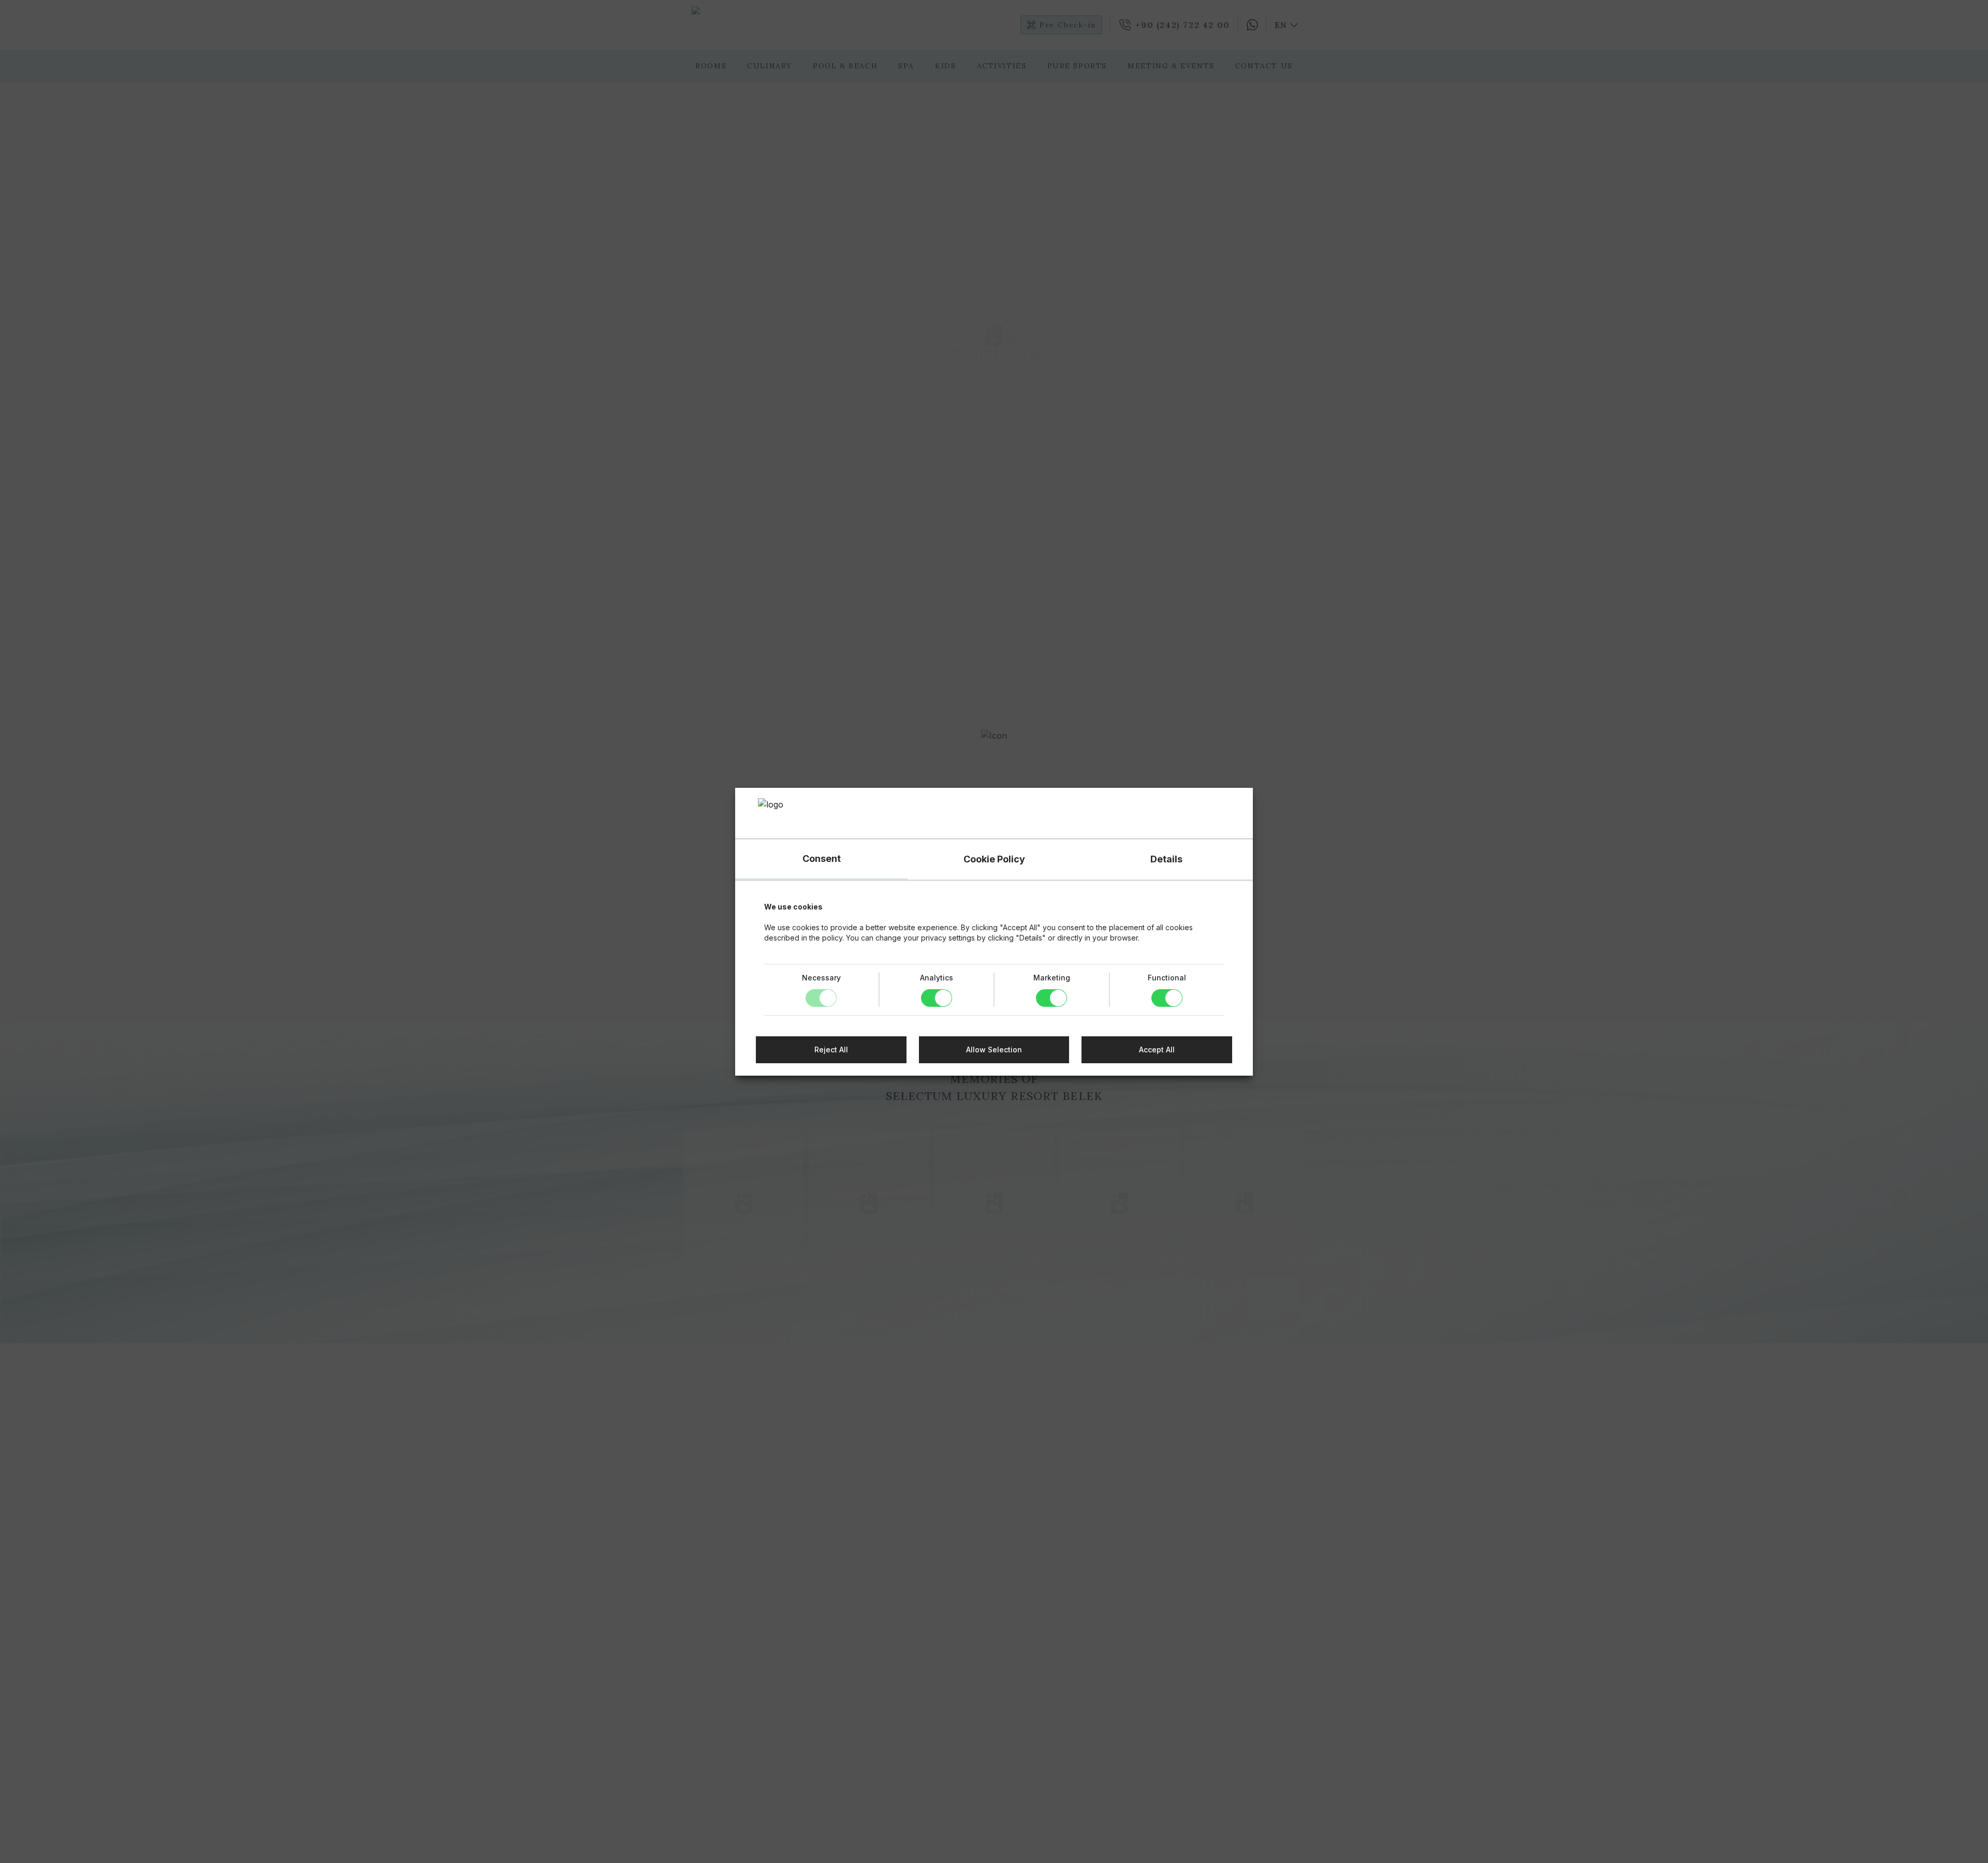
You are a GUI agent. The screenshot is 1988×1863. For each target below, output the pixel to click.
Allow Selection (994, 1050)
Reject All (831, 1050)
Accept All (1157, 1050)
